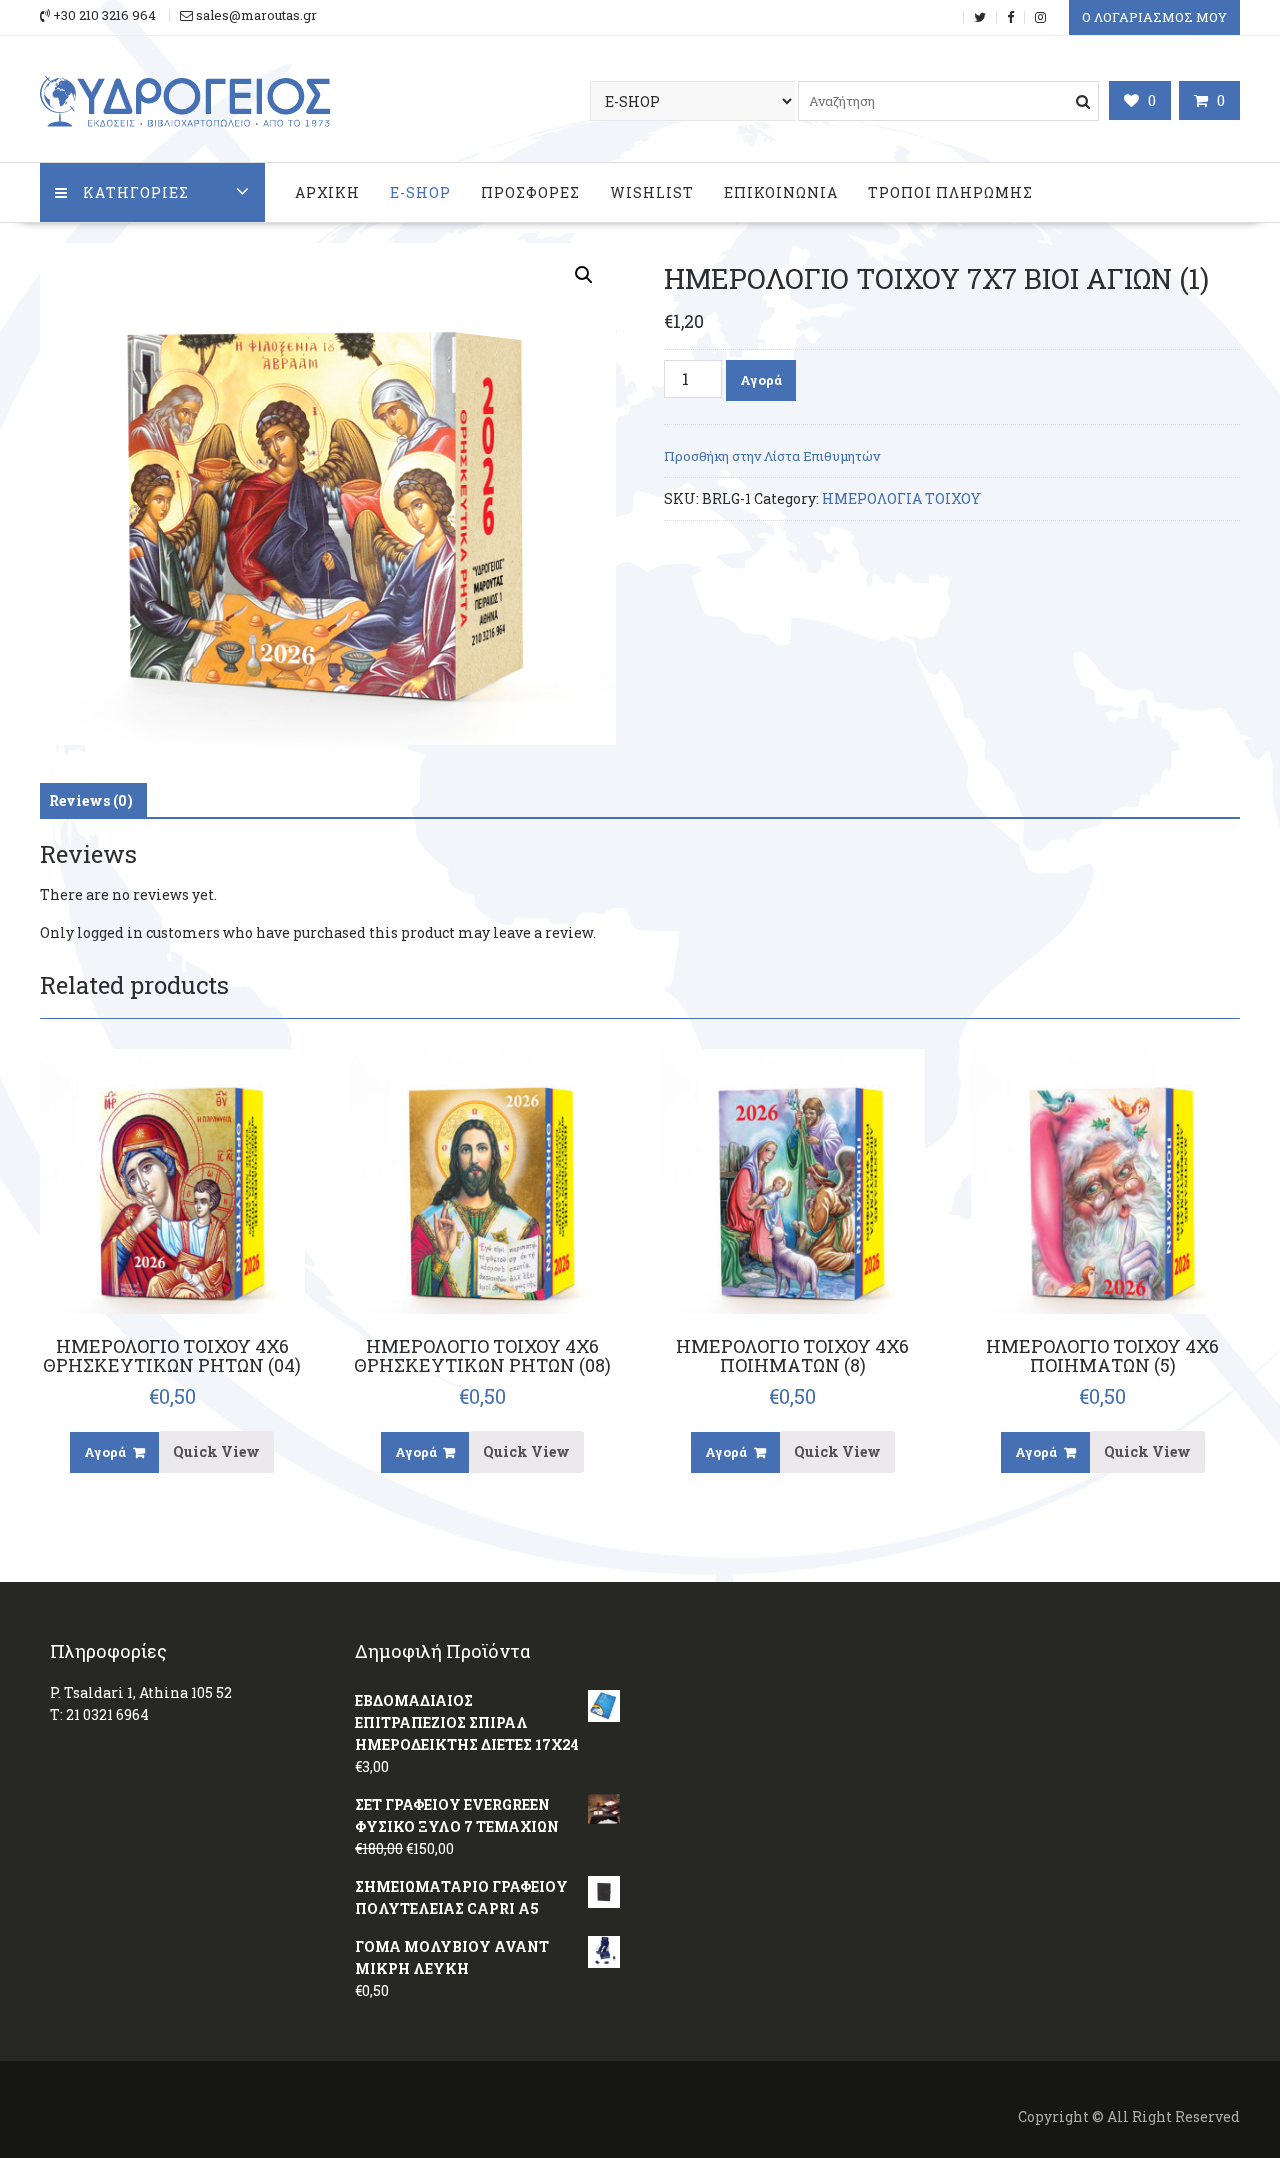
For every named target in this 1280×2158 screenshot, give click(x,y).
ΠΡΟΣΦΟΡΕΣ (530, 192)
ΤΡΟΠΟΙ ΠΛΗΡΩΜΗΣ (950, 192)
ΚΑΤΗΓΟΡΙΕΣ (136, 192)
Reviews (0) (91, 800)
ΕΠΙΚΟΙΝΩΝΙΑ (781, 192)
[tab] (91, 801)
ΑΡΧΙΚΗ (327, 192)
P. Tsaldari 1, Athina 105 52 (141, 1692)
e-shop (420, 192)
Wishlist (652, 192)
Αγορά (761, 380)
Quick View (216, 1451)
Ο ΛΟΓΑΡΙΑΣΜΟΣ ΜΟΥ (1154, 17)
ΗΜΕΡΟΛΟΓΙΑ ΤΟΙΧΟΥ (901, 498)
